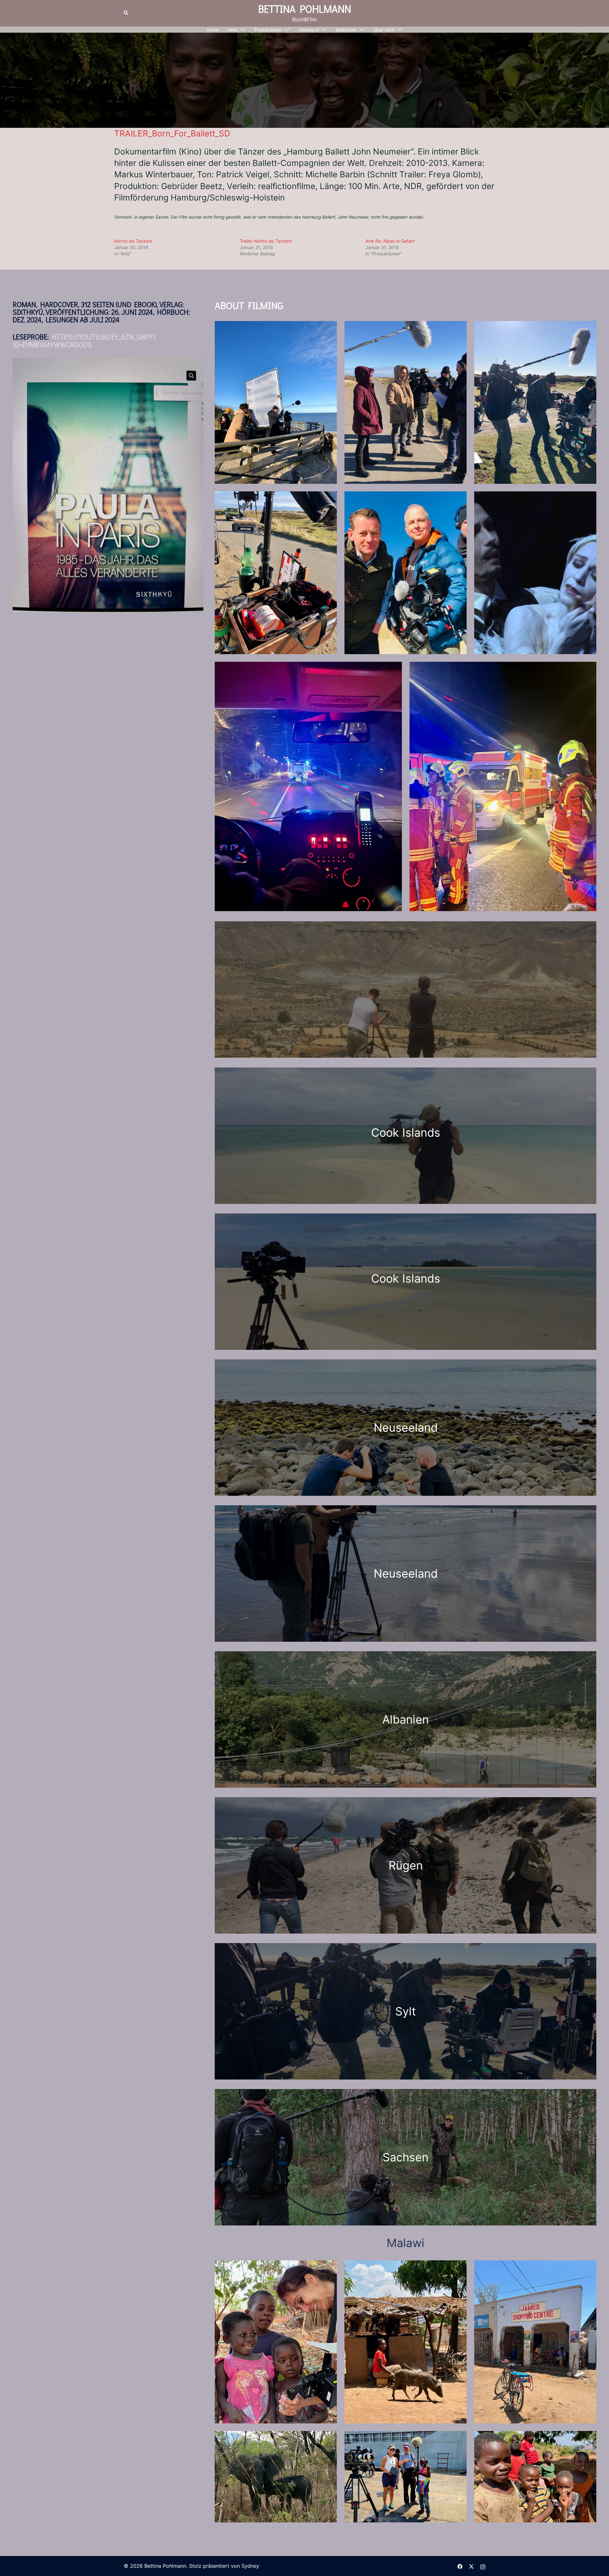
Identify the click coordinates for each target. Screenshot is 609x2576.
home (213, 30)
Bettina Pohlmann (305, 9)
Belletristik (346, 30)
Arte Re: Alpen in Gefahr (390, 241)
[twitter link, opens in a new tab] (471, 2566)
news (232, 30)
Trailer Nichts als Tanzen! (266, 241)
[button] (126, 13)
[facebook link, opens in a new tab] (460, 2566)
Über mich (384, 30)
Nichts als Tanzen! (133, 241)
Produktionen (268, 30)
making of (309, 30)
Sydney (250, 2566)
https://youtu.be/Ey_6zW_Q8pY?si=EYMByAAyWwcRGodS (84, 341)
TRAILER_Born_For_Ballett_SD (172, 133)
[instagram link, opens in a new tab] (483, 2566)
